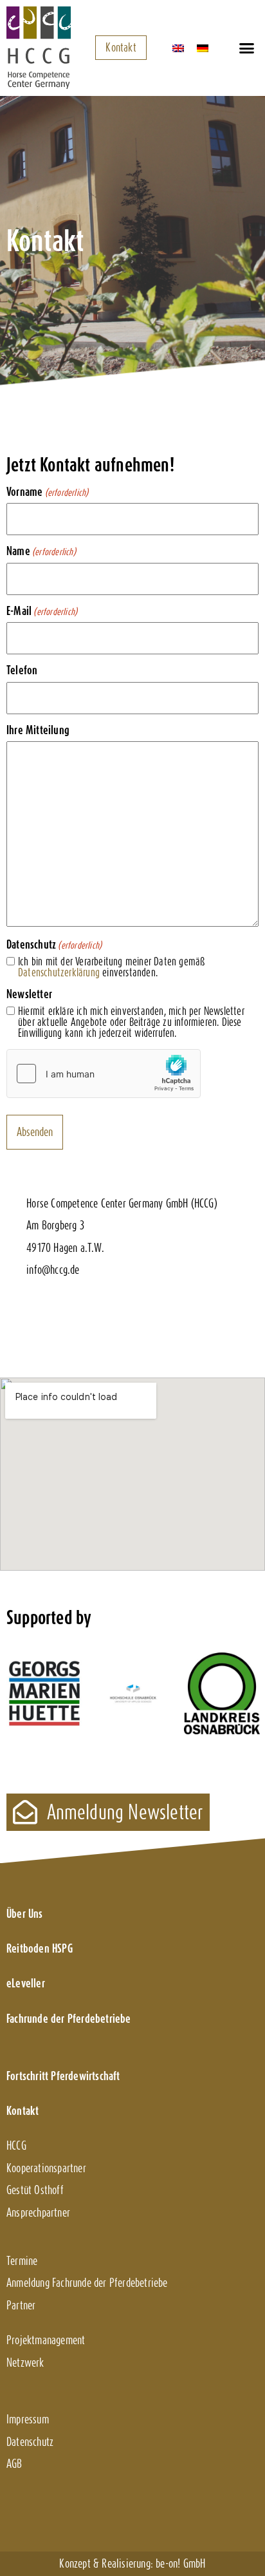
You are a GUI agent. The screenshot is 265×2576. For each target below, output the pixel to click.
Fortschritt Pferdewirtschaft (63, 2076)
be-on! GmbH (180, 2563)
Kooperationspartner (46, 2168)
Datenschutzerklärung (59, 972)
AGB (14, 2464)
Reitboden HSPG (40, 1948)
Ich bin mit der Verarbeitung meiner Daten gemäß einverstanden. (112, 968)
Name (41, 551)
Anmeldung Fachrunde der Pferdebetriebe (87, 2283)
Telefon (22, 670)
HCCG (16, 2145)
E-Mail (42, 611)
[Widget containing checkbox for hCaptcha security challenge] (104, 1074)
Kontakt (23, 2111)
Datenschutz (30, 2442)
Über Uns (25, 1914)
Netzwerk (25, 2363)
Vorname (47, 492)
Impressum (28, 2419)
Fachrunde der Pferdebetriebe (69, 2019)
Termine (22, 2261)
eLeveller (26, 1983)
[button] (246, 48)
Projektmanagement (46, 2340)
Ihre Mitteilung (38, 730)
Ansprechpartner (38, 2212)
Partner (21, 2305)
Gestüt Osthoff (35, 2190)
